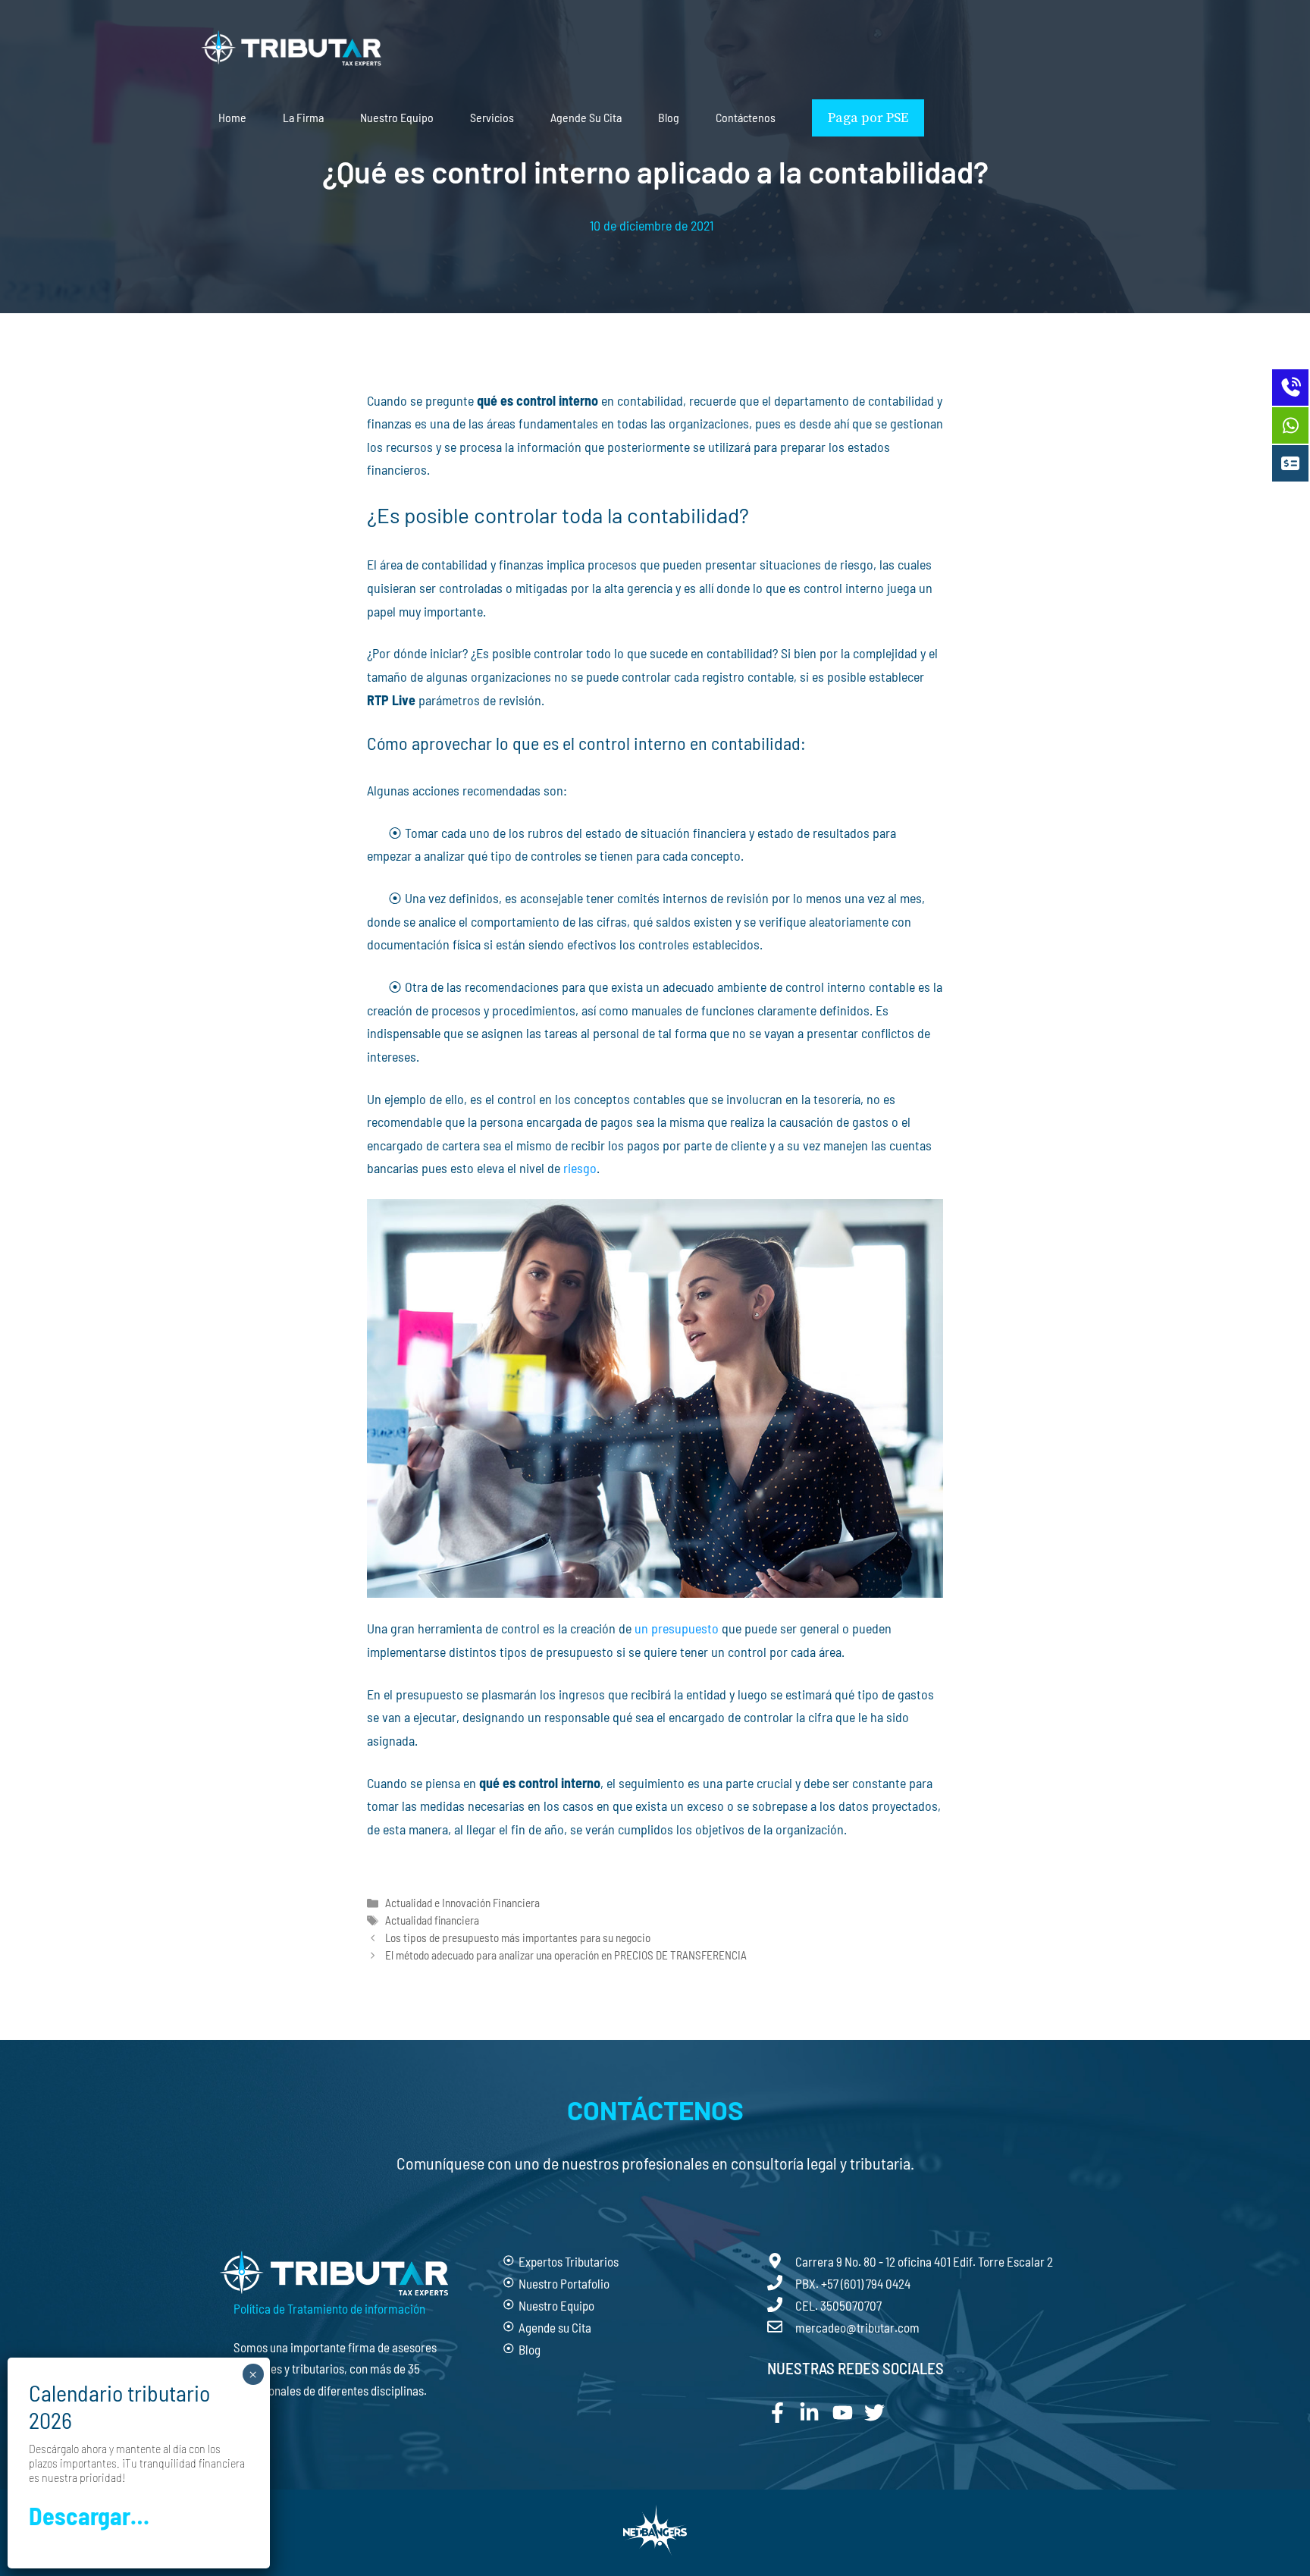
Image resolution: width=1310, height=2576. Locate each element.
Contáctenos (746, 117)
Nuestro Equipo (397, 117)
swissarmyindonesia (420, 1872)
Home (232, 117)
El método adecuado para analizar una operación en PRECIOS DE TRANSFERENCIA (566, 1955)
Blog (669, 117)
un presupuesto (677, 1628)
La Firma (303, 117)
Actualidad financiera (432, 1920)
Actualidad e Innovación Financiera (462, 1903)
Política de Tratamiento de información (329, 2308)
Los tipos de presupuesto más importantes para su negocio (518, 1937)
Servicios (492, 117)
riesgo (580, 1168)
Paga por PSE (868, 118)
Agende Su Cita (586, 117)
